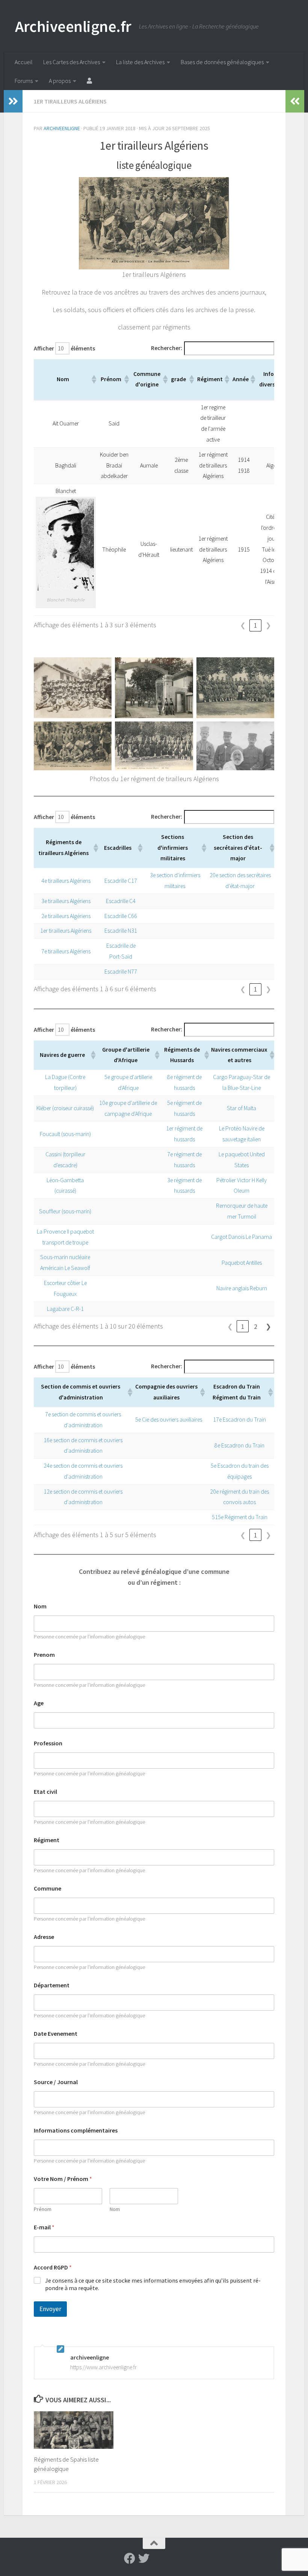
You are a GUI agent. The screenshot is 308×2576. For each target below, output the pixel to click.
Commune (48, 1888)
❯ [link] (268, 625)
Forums (24, 81)
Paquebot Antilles (242, 1263)
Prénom (43, 2209)
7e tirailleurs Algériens (66, 951)
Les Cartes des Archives (72, 62)
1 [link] (256, 625)
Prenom (44, 1655)
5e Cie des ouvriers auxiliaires (169, 1420)
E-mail (44, 2227)
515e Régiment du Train (240, 1517)
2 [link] (256, 1326)
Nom (40, 1606)
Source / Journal (56, 2082)
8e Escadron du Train (239, 1445)
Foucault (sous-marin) (65, 1134)
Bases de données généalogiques (222, 62)
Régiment (47, 1840)
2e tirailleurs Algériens (66, 916)
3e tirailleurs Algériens (66, 901)
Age (39, 1703)
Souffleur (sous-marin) (65, 1211)
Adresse (44, 1937)
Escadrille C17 (121, 881)
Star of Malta (242, 1108)
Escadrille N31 (121, 931)
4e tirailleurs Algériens (66, 881)
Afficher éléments (64, 348)
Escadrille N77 (121, 972)
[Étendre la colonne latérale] (13, 101)
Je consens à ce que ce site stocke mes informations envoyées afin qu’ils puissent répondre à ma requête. (153, 2284)
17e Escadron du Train (239, 1420)
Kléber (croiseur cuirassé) (65, 1108)
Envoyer (50, 2309)
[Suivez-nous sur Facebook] (130, 2558)
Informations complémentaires (76, 2130)
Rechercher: (167, 348)
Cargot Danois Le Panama (242, 1237)
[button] (94, 379)
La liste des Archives (140, 62)
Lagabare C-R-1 (65, 1309)
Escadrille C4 (121, 901)
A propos (60, 81)
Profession (48, 1743)
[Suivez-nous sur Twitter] (144, 2558)
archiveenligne (62, 128)
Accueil (24, 62)
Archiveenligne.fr (73, 26)
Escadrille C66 (121, 916)
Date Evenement (56, 2034)
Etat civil (45, 1792)
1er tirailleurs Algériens (70, 101)
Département (52, 1985)
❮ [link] (243, 625)
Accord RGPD (53, 2267)
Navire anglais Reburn (242, 1288)
